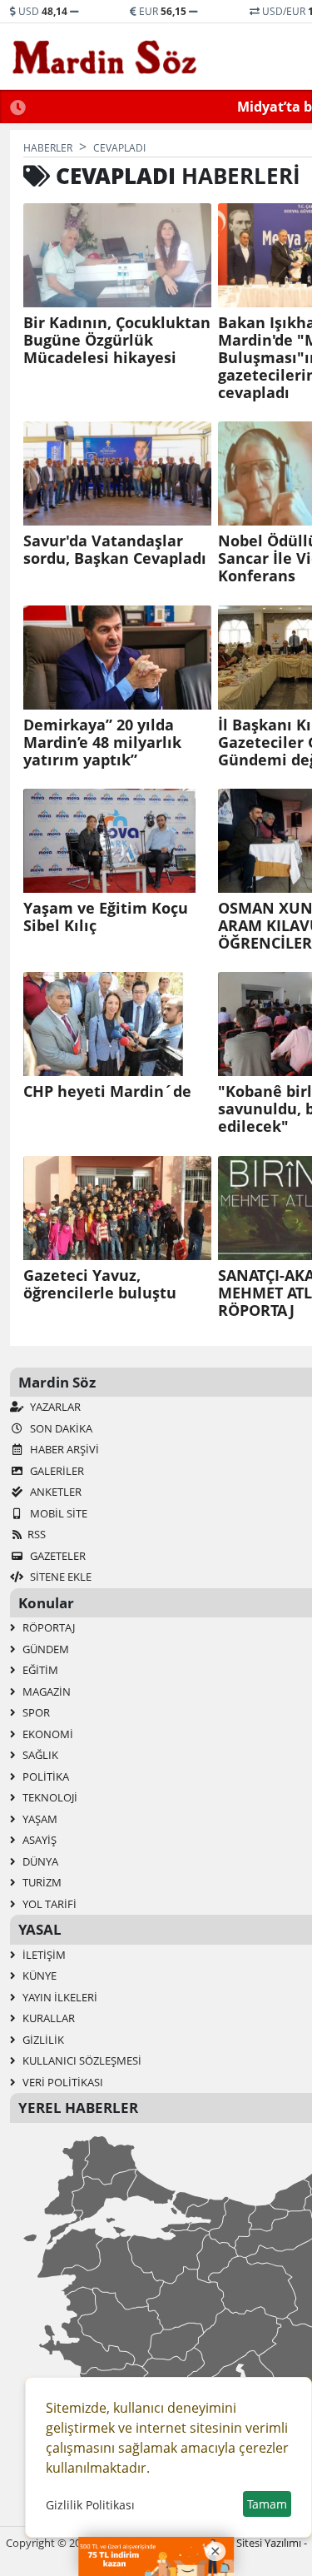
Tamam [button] (267, 2504)
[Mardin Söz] (105, 57)
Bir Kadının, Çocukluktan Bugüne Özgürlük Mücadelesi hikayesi (117, 340)
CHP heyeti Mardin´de (107, 1091)
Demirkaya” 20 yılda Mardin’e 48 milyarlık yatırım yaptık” (102, 742)
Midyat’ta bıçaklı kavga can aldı (171, 107)
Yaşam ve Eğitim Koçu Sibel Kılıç (106, 917)
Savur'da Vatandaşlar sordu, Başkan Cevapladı (115, 550)
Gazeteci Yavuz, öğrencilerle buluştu (100, 1284)
